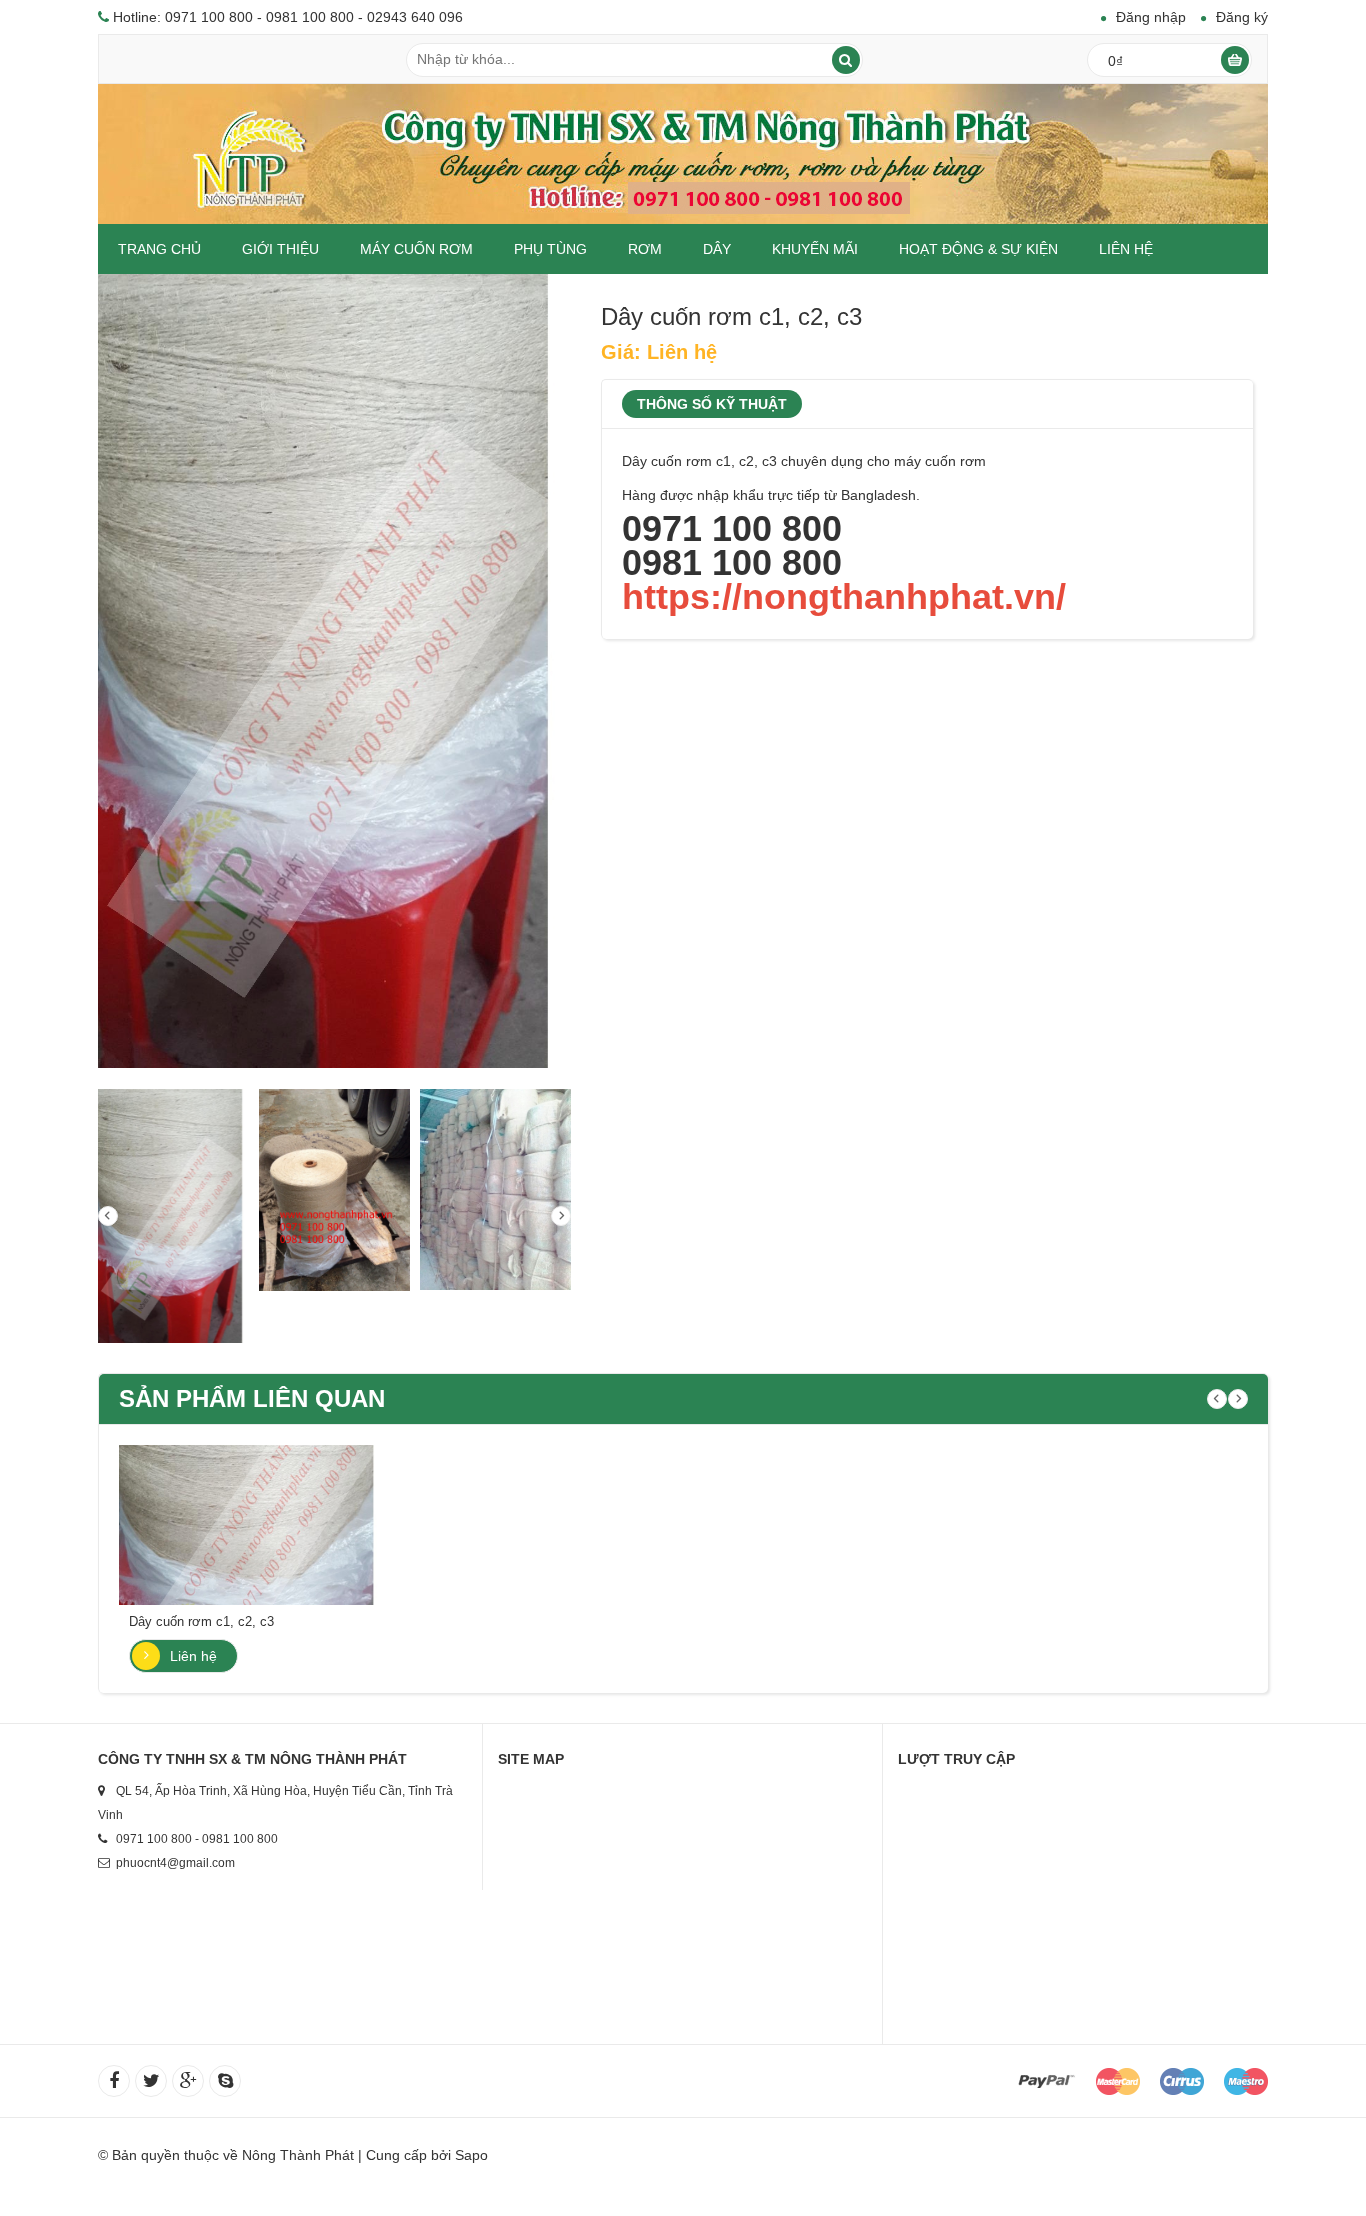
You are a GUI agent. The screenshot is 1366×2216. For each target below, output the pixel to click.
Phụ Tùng (550, 249)
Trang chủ (159, 249)
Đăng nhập (1151, 17)
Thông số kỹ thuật (712, 404)
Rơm (645, 249)
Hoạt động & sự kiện (978, 249)
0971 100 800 (732, 528)
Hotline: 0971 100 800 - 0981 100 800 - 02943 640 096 (288, 17)
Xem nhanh (253, 1514)
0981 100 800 (732, 562)
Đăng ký (1242, 17)
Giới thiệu (280, 249)
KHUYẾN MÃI (815, 249)
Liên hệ (1126, 249)
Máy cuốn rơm (416, 249)
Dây (717, 249)
